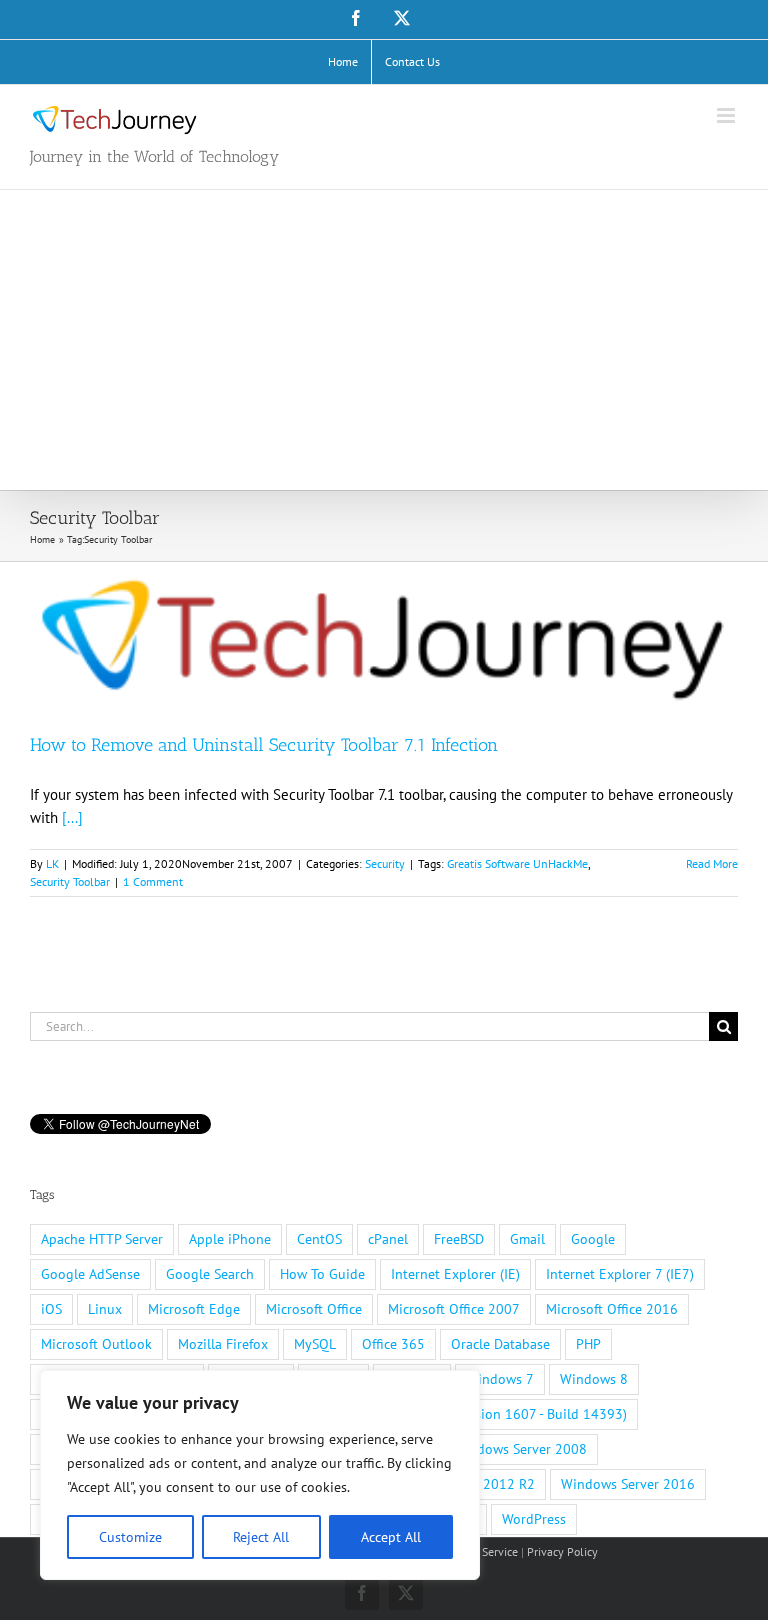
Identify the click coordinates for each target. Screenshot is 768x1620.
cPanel (388, 1239)
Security (385, 863)
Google (593, 1239)
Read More (712, 863)
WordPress (534, 1519)
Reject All (261, 1537)
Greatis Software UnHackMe (517, 863)
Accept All (391, 1537)
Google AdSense (90, 1274)
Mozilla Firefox (223, 1344)
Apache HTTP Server (102, 1239)
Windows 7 (500, 1379)
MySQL (315, 1344)
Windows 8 (594, 1379)
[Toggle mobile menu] (727, 115)
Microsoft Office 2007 (454, 1309)
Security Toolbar (70, 881)
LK (52, 863)
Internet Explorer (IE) (455, 1274)
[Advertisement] (384, 340)
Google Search (210, 1274)
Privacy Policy (562, 1551)
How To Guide (322, 1274)
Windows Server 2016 (628, 1484)
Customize (130, 1537)
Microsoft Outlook (96, 1344)
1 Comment (153, 881)
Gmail (527, 1239)
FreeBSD (459, 1239)
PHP (588, 1344)
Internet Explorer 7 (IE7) (620, 1274)
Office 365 (393, 1344)
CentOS (319, 1239)
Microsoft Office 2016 (612, 1309)
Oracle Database (500, 1344)
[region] (260, 1475)
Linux (105, 1309)
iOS (51, 1309)
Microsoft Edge (194, 1309)
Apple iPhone (230, 1239)
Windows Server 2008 (520, 1449)
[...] (72, 817)
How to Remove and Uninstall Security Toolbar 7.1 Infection (264, 745)
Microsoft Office (314, 1309)
